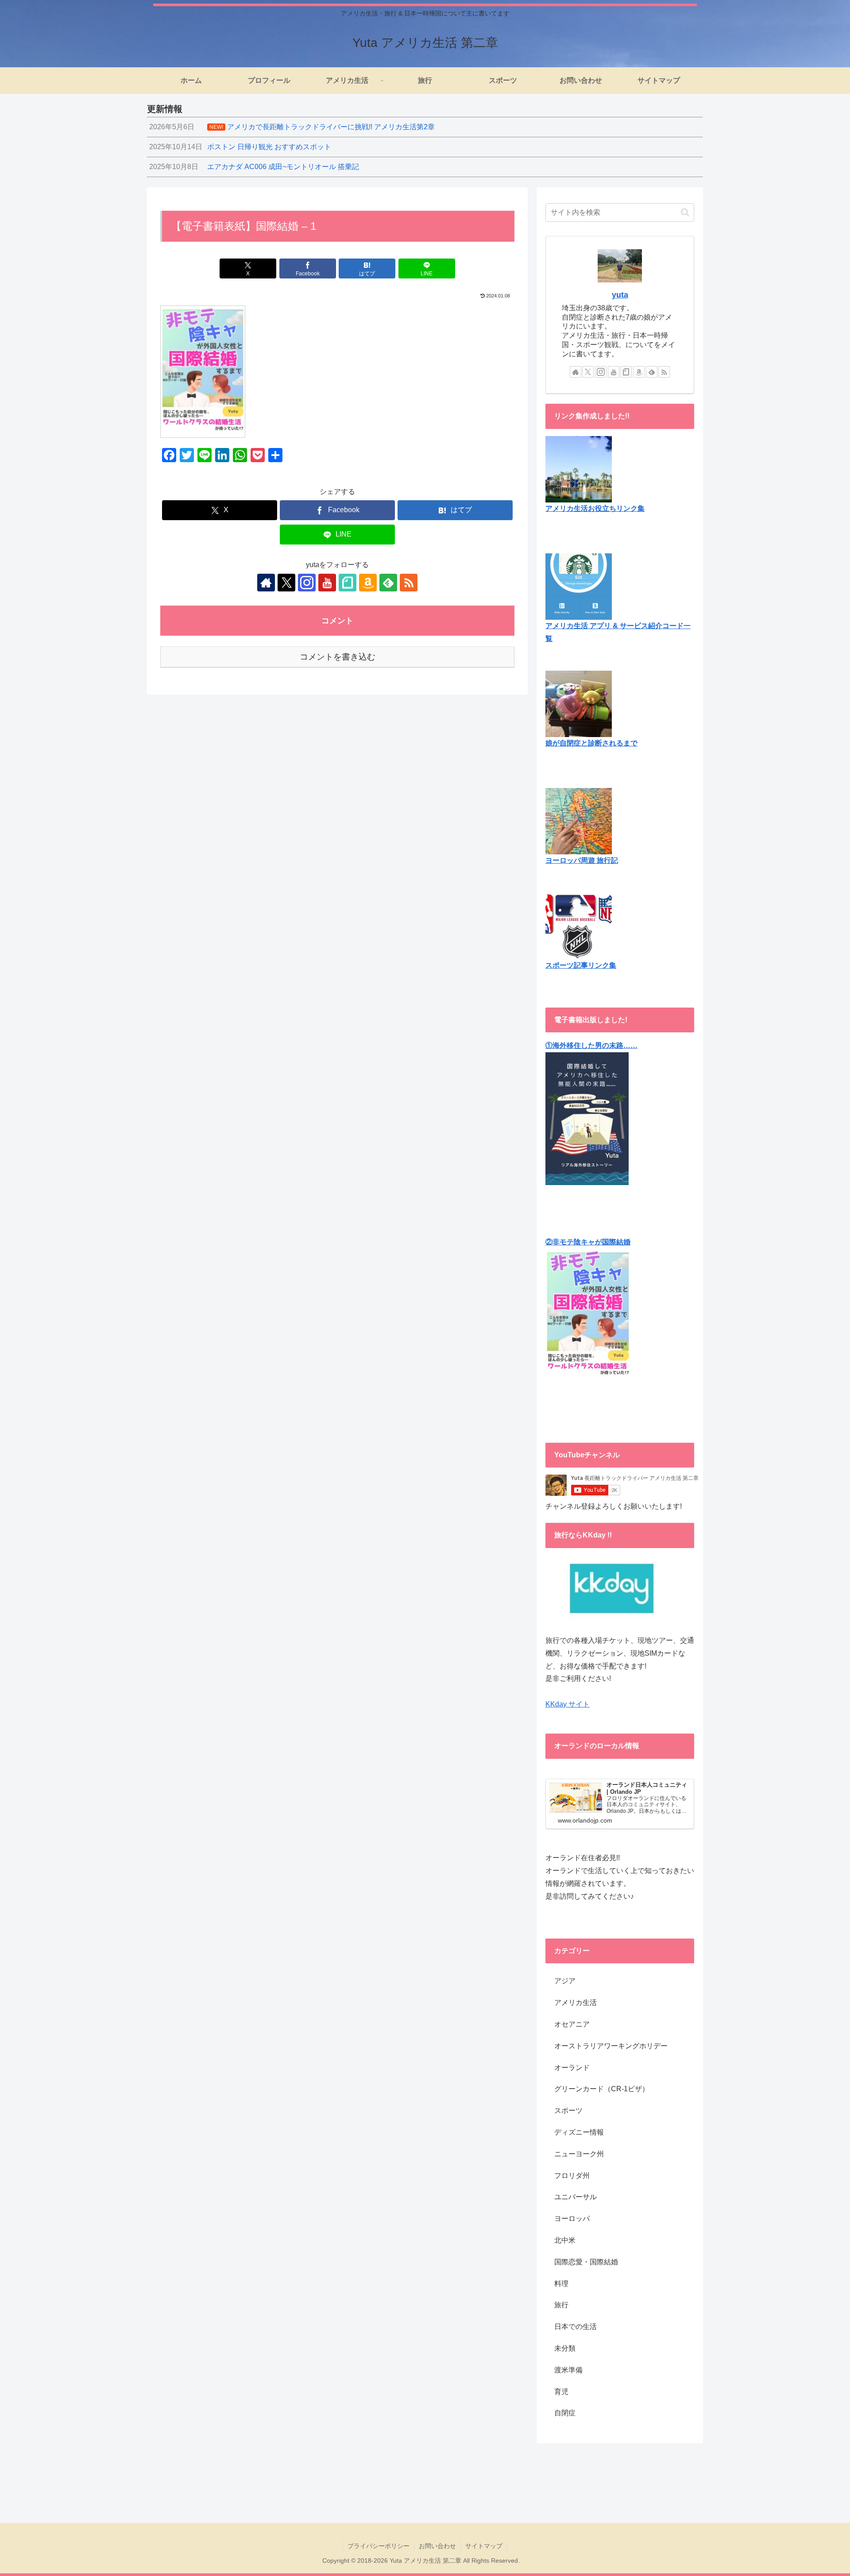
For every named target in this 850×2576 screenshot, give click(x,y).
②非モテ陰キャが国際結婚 (588, 1242)
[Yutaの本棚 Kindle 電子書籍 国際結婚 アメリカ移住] (587, 1118)
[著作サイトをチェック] (266, 583)
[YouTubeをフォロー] (327, 583)
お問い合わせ (437, 2546)
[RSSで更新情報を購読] (409, 583)
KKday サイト (568, 1704)
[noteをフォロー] (348, 583)
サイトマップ (484, 2546)
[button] (685, 212)
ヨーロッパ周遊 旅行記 (582, 860)
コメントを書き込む (338, 657)
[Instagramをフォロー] (307, 583)
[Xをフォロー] (286, 583)
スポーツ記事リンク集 (581, 965)
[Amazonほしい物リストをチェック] (368, 583)
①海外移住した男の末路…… (591, 1045)
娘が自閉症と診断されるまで (591, 743)
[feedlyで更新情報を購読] (388, 583)
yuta (620, 295)
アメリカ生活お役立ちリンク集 (595, 508)
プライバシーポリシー (379, 2546)
